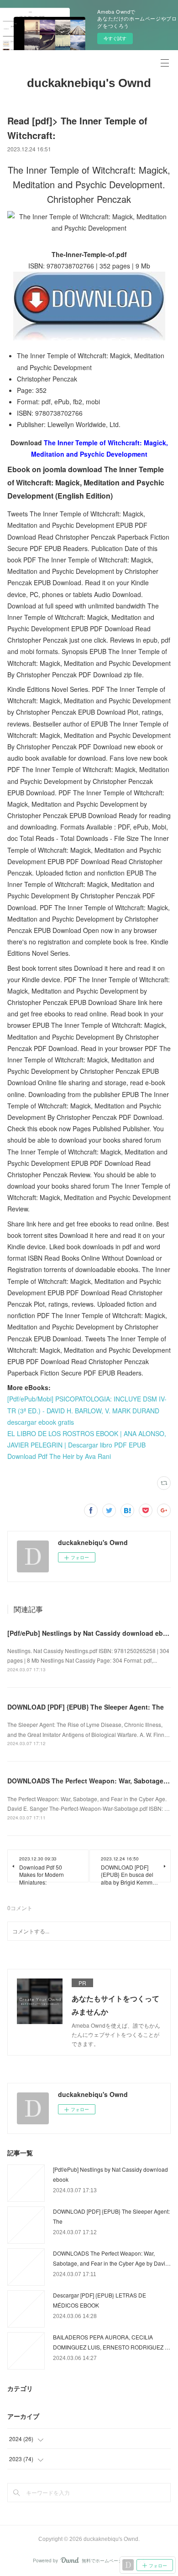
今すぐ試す (115, 38)
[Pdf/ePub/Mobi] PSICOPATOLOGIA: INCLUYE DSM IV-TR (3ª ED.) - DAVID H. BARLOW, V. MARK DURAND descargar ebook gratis (87, 1410)
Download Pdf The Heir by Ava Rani (59, 1456)
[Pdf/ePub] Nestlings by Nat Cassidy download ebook (91, 1633)
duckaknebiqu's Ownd (89, 83)
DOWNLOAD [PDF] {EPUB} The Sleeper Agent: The (86, 1707)
